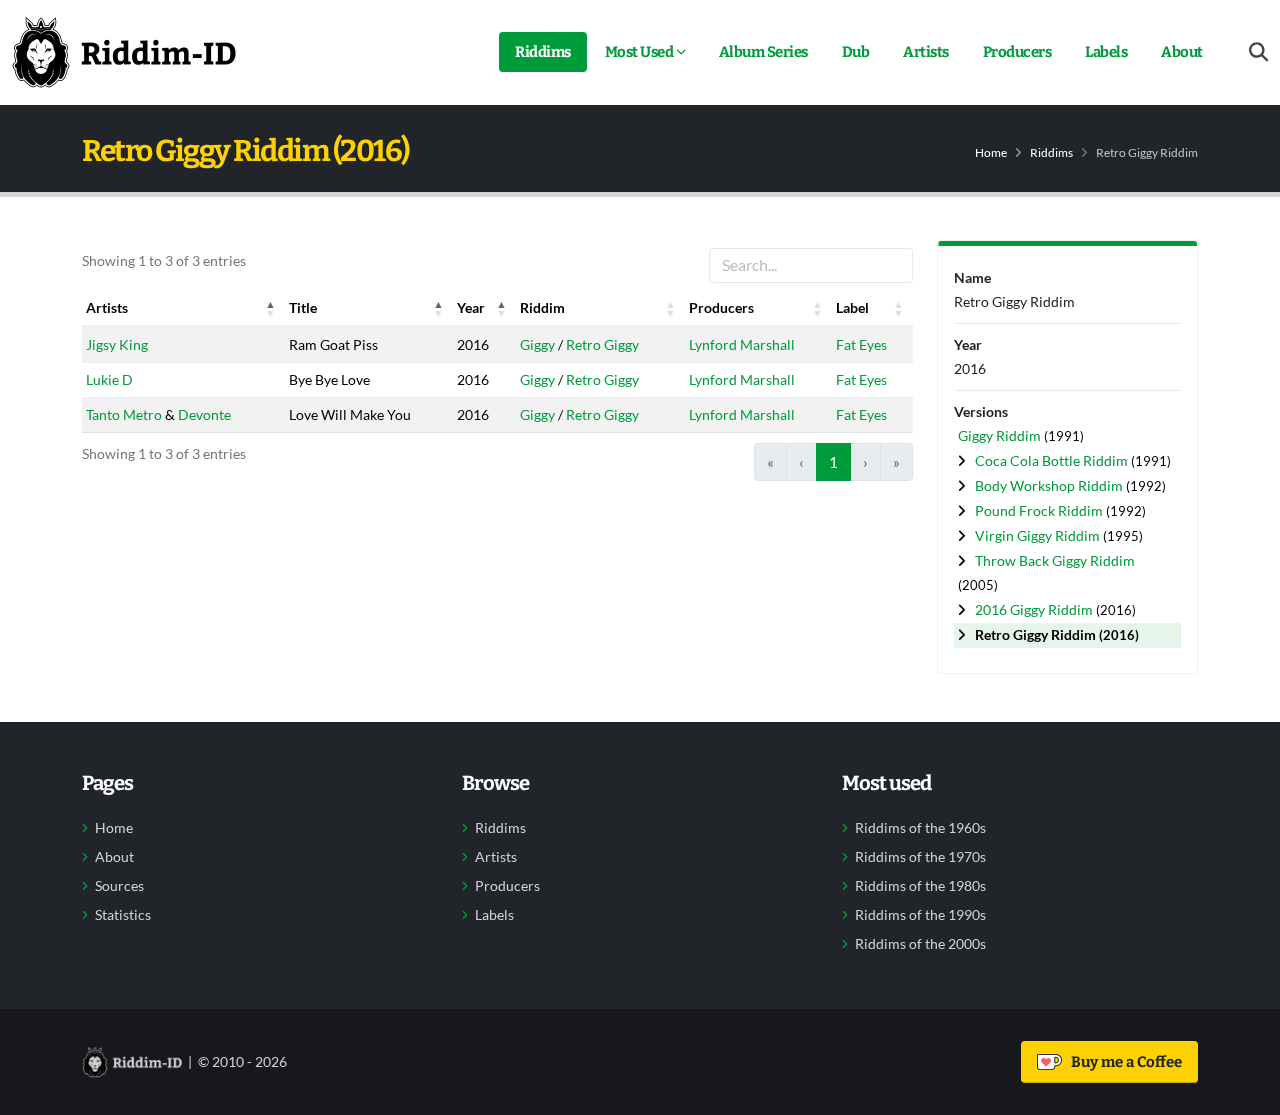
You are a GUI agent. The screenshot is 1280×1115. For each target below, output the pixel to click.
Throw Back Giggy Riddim (1055, 560)
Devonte (204, 414)
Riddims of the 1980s (920, 886)
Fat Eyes (861, 344)
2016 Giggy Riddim (1035, 609)
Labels (1106, 52)
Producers (1017, 52)
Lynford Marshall (742, 344)
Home (991, 152)
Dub (856, 52)
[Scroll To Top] (1245, 1092)
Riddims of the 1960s (920, 828)
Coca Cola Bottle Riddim (1053, 460)
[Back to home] (124, 52)
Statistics (123, 915)
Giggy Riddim (1001, 435)
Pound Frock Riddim (1040, 510)
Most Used (639, 52)
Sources (119, 886)
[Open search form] (1258, 52)
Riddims (543, 52)
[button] (271, 308)
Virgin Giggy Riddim (1039, 535)
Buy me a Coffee (1123, 1062)
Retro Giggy (602, 344)
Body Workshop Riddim (1050, 485)
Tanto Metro (124, 414)
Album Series (763, 52)
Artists (926, 52)
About (1182, 52)
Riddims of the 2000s (920, 944)
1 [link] (833, 462)
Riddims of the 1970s (920, 857)
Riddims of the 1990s (920, 915)
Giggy (537, 344)
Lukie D (109, 379)
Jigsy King (117, 344)
